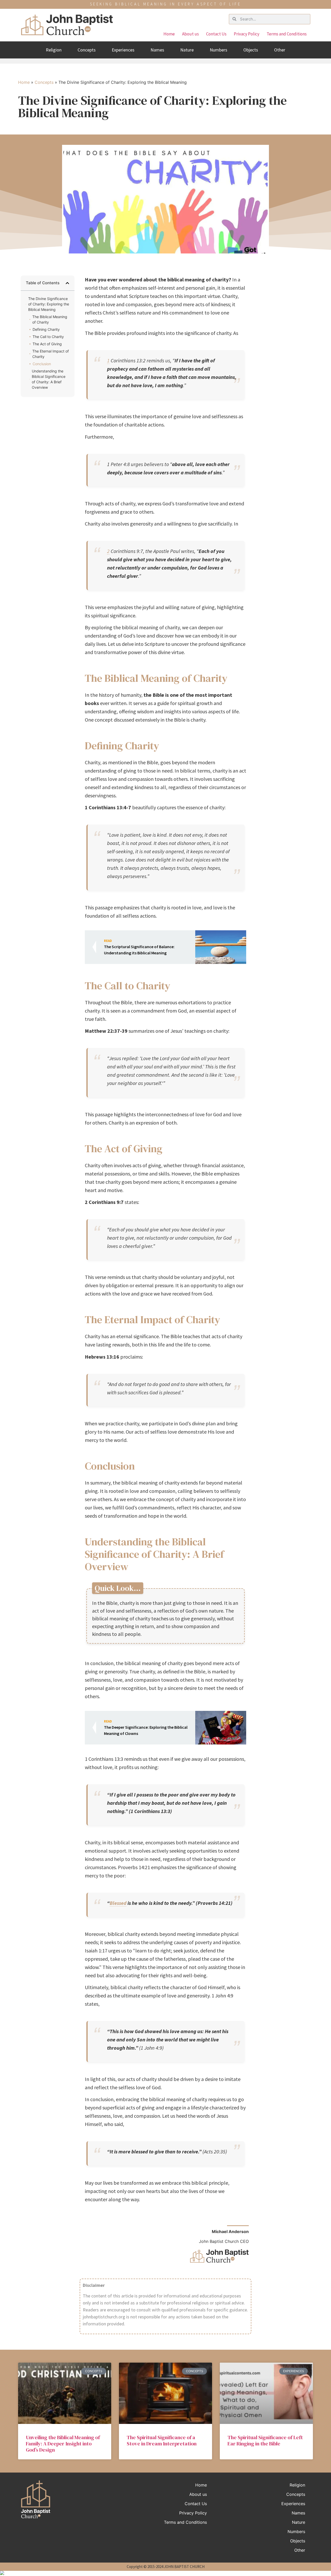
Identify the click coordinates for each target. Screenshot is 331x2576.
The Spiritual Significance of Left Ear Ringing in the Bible (265, 2440)
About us (190, 34)
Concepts (87, 50)
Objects (251, 50)
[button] (67, 283)
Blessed (118, 1903)
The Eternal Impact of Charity (51, 354)
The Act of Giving (47, 344)
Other (280, 50)
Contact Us (216, 34)
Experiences (123, 50)
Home (169, 34)
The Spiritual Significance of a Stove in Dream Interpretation (162, 2440)
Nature (187, 50)
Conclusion (42, 364)
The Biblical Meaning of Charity (50, 319)
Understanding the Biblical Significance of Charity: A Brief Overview (49, 379)
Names (157, 50)
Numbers (219, 50)
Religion (54, 50)
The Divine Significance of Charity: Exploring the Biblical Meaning (49, 304)
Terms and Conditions (287, 34)
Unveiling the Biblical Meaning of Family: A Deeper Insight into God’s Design (63, 2444)
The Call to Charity (48, 337)
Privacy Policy (247, 34)
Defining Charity (46, 329)
